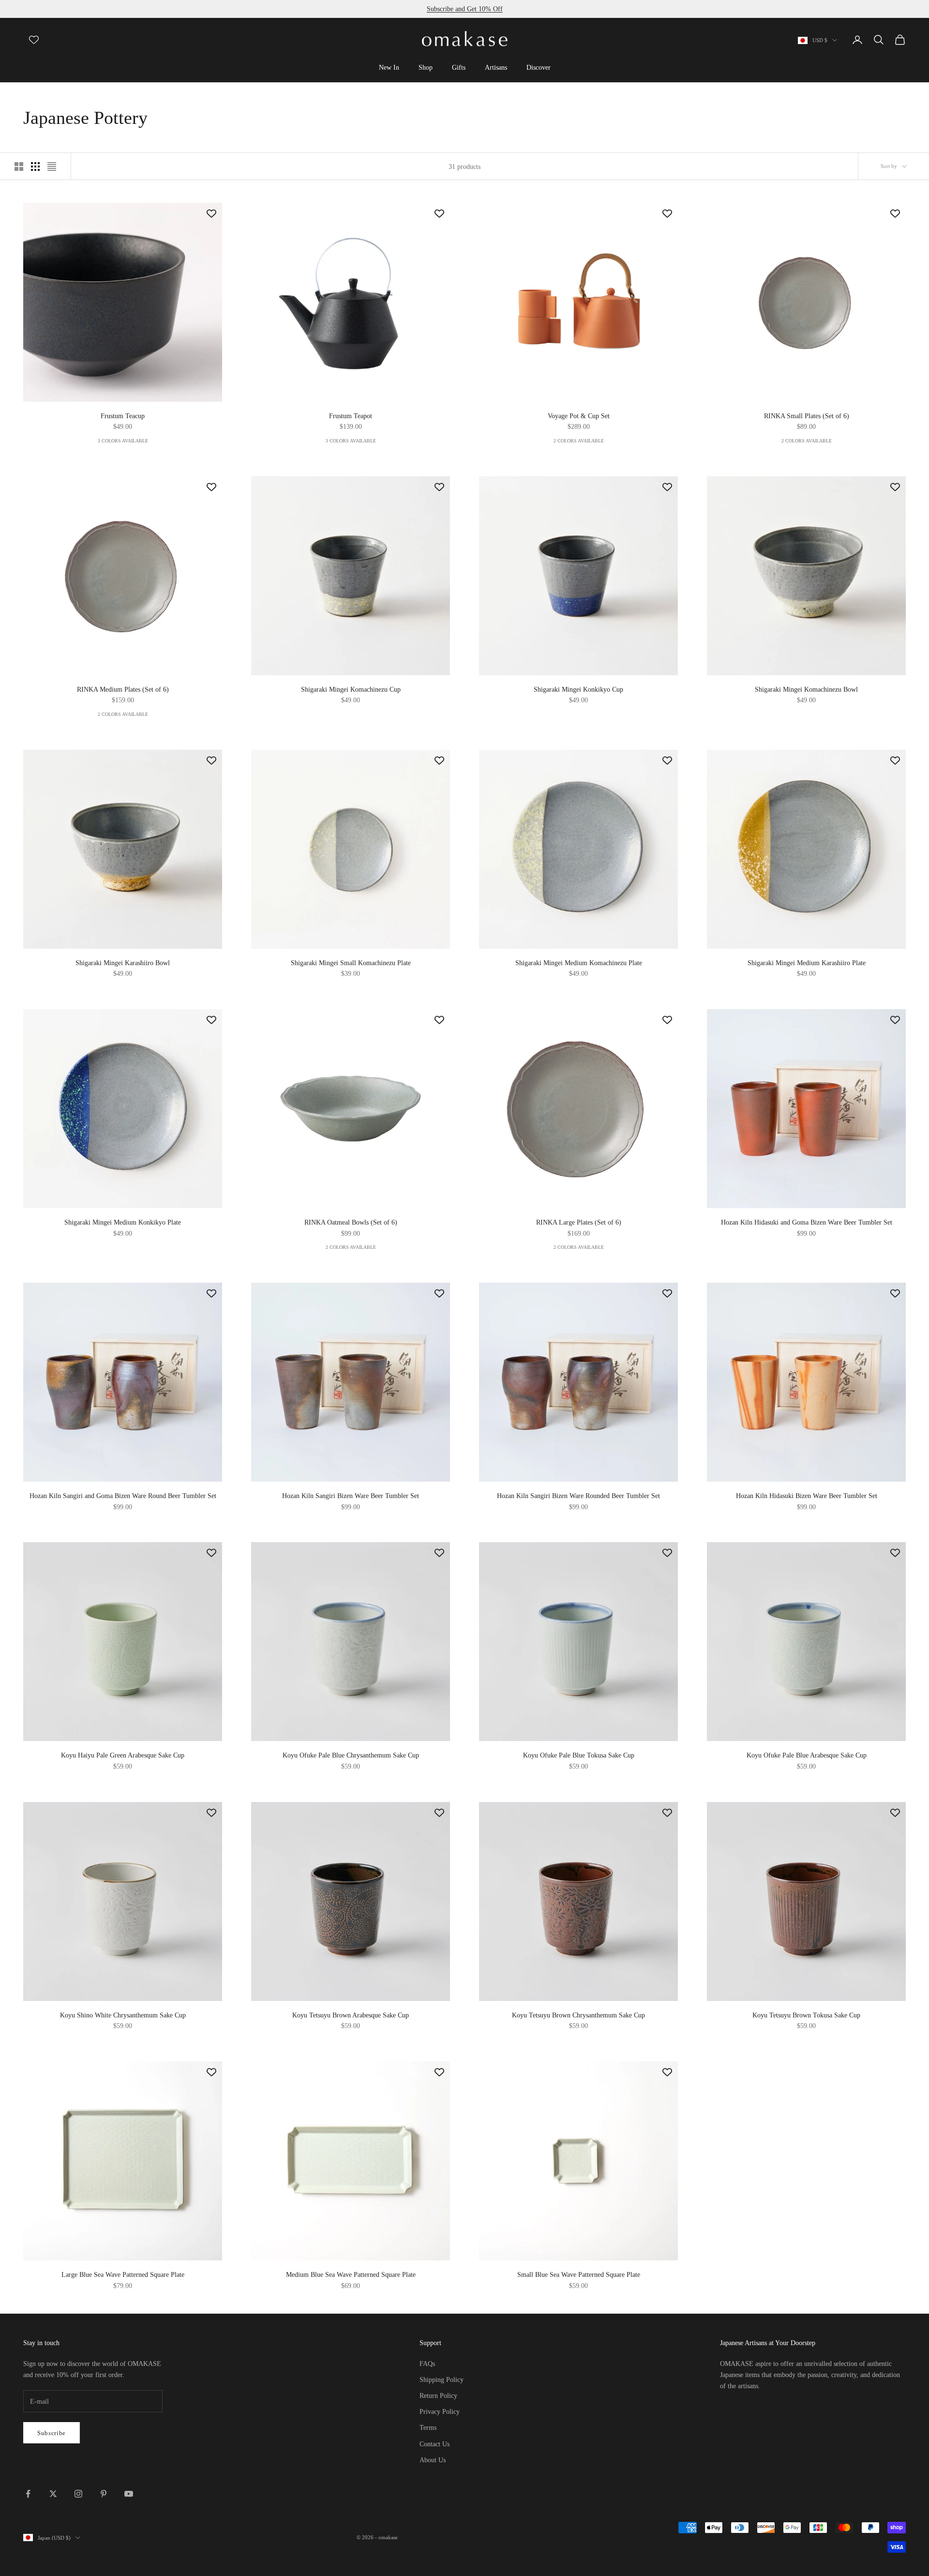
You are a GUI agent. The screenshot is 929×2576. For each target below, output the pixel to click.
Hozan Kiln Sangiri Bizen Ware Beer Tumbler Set (351, 1496)
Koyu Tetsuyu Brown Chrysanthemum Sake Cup (578, 2015)
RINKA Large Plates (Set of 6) (579, 1222)
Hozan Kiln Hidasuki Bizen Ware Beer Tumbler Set (807, 1496)
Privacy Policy (440, 2412)
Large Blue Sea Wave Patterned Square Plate (123, 2274)
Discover (539, 67)
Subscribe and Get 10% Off (465, 9)
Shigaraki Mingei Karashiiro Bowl (123, 963)
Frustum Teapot (351, 416)
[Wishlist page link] (34, 40)
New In (389, 67)
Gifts (459, 67)
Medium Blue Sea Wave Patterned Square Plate (351, 2274)
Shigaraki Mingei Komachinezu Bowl (806, 689)
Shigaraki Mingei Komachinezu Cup (351, 689)
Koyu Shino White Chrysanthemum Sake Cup (123, 2015)
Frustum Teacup (123, 416)
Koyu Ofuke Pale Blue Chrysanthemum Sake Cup (351, 1755)
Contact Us (435, 2444)
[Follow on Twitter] (53, 2494)
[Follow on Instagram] (78, 2494)
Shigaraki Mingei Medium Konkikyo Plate (123, 1222)
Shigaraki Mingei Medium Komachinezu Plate (579, 963)
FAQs (427, 2364)
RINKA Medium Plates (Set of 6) (123, 689)
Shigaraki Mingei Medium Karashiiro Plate (807, 963)
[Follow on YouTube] (129, 2494)
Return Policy (438, 2396)
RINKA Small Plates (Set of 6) (807, 416)
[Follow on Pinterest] (104, 2494)
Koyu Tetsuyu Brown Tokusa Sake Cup (806, 2015)
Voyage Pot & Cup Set (579, 416)
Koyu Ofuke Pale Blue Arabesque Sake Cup (807, 1755)
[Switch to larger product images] (19, 167)
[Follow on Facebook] (28, 2494)
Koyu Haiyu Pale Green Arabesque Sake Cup (123, 1755)
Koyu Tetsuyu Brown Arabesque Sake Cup (351, 2015)
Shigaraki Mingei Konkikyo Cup (578, 689)
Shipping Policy (442, 2380)
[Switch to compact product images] (52, 167)
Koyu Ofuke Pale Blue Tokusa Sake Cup (579, 1755)
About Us (433, 2460)
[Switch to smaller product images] (35, 167)
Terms (428, 2428)
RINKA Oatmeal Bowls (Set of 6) (351, 1222)
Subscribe (52, 2433)
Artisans (496, 67)
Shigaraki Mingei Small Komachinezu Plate (351, 963)
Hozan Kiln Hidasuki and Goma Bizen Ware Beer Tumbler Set (807, 1222)
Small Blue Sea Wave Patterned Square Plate (579, 2274)
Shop (426, 67)
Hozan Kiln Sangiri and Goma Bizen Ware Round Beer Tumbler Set (123, 1496)
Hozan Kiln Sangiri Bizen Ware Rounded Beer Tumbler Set (578, 1496)
